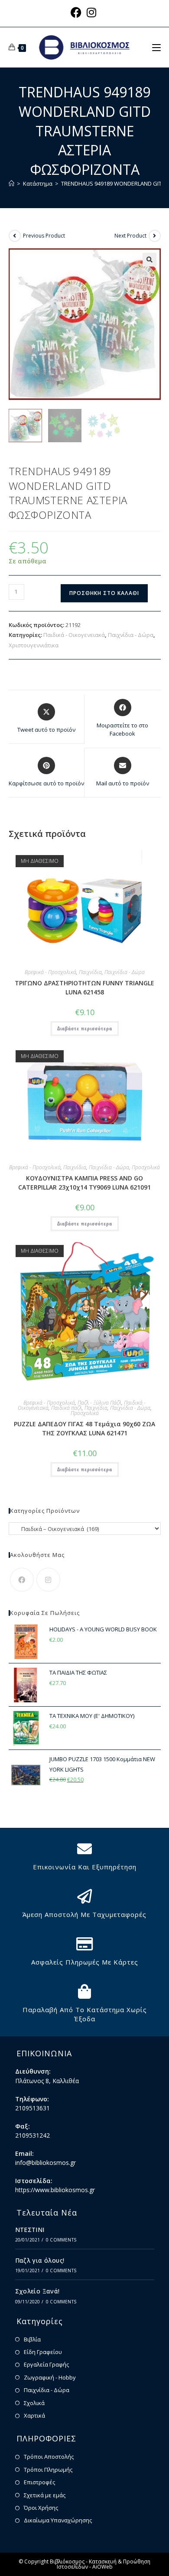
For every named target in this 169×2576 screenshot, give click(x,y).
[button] (149, 260)
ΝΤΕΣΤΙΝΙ (30, 2230)
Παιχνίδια (90, 972)
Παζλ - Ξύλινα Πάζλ (99, 1403)
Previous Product (44, 236)
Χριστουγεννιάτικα (34, 645)
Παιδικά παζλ (67, 1408)
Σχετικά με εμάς (45, 2495)
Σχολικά (34, 2403)
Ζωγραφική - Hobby (50, 2377)
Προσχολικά (146, 1167)
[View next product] (155, 236)
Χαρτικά (34, 2415)
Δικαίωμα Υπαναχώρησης (58, 2520)
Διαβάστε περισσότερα (85, 1028)
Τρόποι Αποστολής (49, 2457)
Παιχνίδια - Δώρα (131, 635)
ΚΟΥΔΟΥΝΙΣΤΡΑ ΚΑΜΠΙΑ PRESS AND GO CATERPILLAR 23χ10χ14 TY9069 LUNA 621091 (84, 1183)
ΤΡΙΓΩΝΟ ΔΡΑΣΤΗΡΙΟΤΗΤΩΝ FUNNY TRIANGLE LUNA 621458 (84, 987)
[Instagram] (48, 1580)
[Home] (11, 183)
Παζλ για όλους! (40, 2260)
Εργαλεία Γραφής (46, 2364)
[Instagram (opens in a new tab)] (91, 12)
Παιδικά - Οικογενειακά (74, 635)
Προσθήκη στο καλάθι (104, 593)
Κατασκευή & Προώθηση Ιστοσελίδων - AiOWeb (104, 2564)
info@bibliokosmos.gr (45, 2163)
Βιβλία (32, 2339)
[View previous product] (15, 236)
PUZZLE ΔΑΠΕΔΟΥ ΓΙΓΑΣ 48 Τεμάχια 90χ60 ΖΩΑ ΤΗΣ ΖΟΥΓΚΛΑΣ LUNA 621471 (84, 1428)
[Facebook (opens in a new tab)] (77, 12)
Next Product (130, 236)
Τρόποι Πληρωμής (48, 2470)
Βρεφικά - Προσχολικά (50, 972)
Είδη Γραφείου (43, 2352)
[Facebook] (22, 1580)
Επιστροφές (39, 2482)
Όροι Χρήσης (41, 2508)
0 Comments (61, 2240)
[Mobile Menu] (156, 47)
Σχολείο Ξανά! (37, 2291)
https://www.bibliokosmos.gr (55, 2190)
